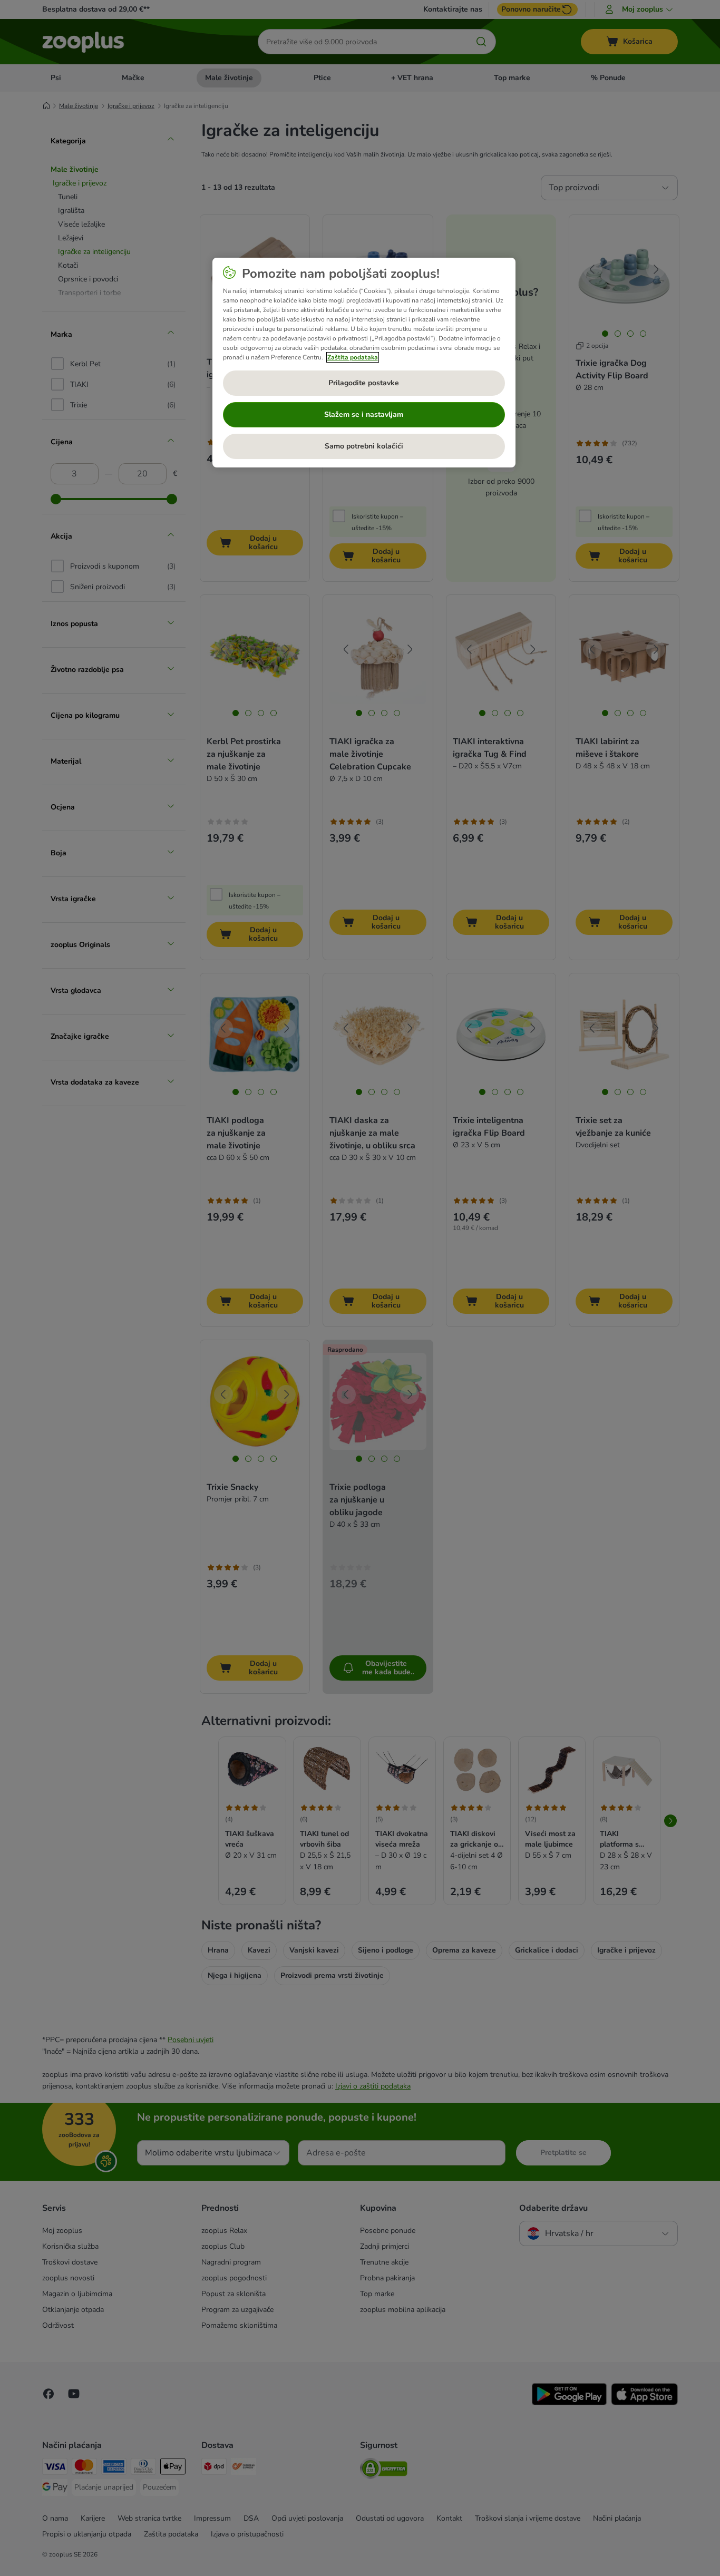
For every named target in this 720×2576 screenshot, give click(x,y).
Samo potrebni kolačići (364, 446)
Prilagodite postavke (364, 383)
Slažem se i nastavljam (364, 414)
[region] (364, 363)
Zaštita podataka (353, 357)
